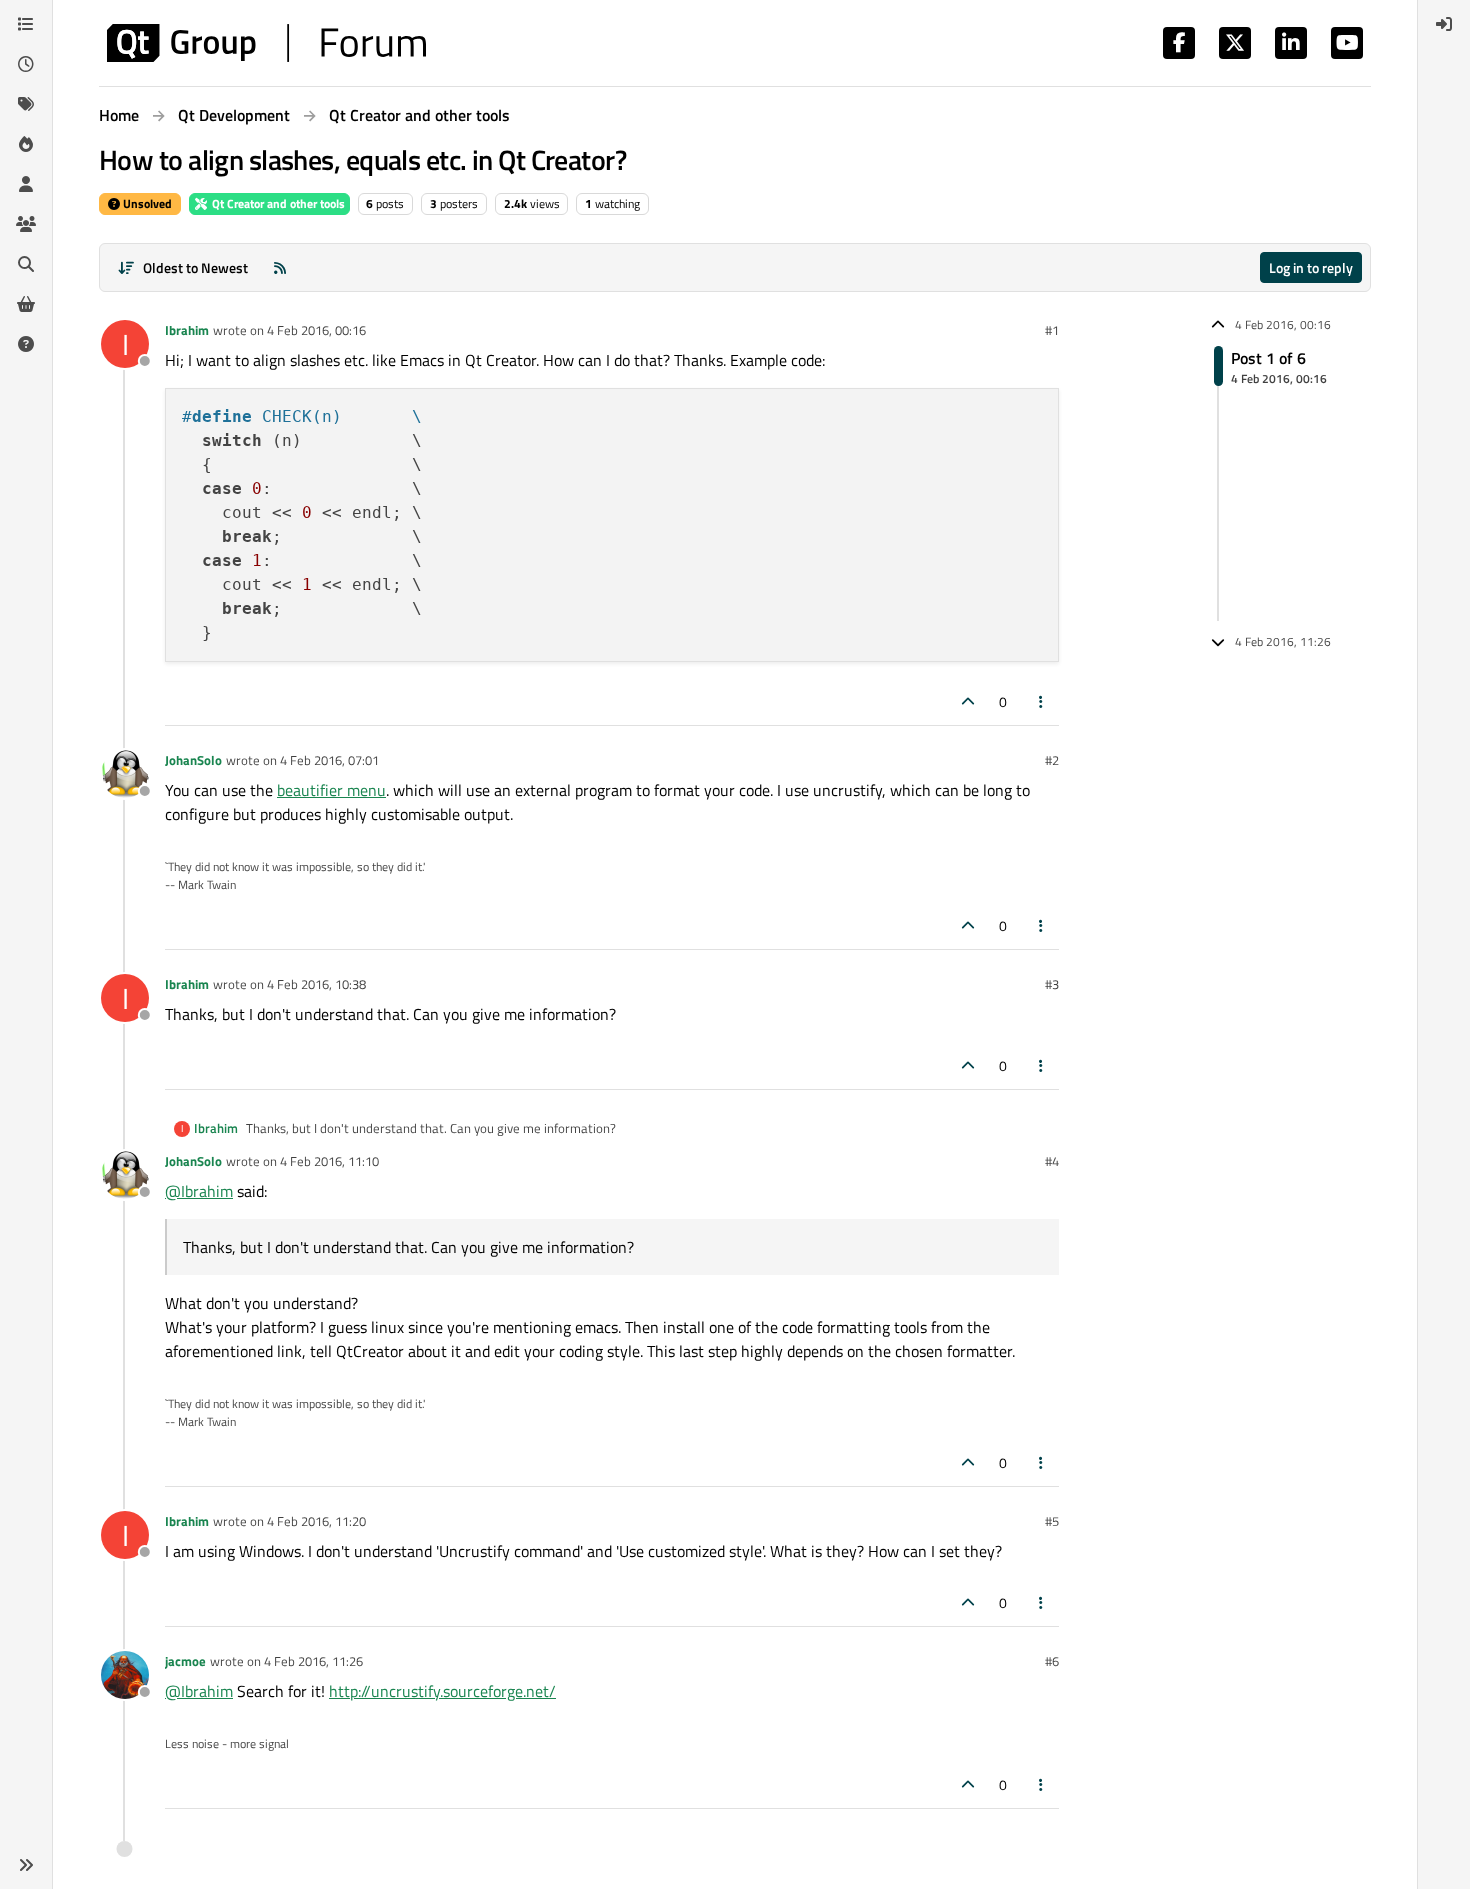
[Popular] (26, 144)
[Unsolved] (26, 344)
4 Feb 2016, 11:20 (316, 1521)
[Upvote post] (968, 701)
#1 (1052, 330)
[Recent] (26, 64)
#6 (1052, 1661)
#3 (1052, 984)
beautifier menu (331, 790)
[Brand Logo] (266, 43)
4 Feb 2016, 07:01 (329, 760)
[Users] (26, 184)
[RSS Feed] (280, 267)
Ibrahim (187, 330)
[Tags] (26, 104)
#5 (1052, 1521)
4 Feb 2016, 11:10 (329, 1161)
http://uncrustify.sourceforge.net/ (442, 1691)
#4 (1052, 1161)
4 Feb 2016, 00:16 (316, 330)
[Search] (26, 264)
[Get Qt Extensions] (26, 304)
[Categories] (26, 24)
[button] (26, 1865)
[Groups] (26, 224)
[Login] (1444, 24)
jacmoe (185, 1661)
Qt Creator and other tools (277, 203)
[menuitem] (1444, 24)
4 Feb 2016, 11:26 (313, 1661)
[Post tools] (1042, 701)
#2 (1052, 760)
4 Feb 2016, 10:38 (316, 984)
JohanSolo (193, 760)
